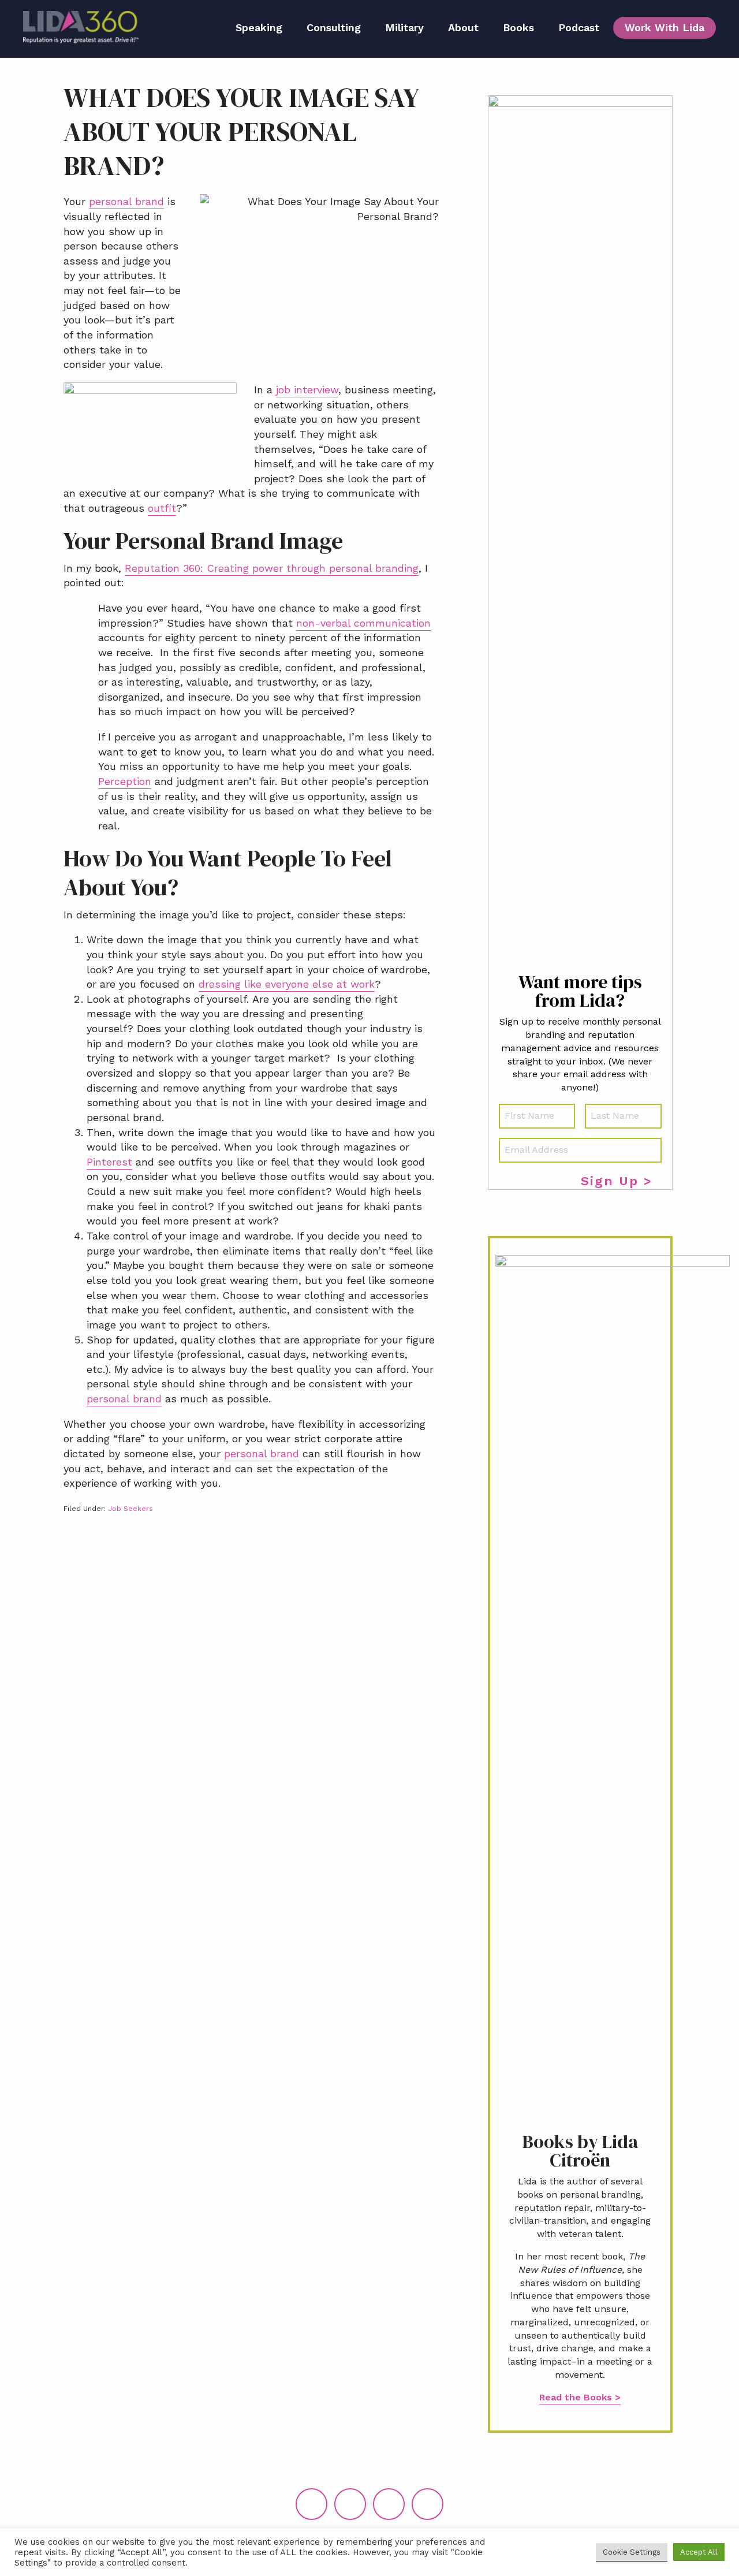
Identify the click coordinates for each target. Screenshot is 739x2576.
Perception (125, 781)
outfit (162, 508)
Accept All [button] (699, 2552)
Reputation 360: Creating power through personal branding (272, 568)
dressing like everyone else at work (287, 984)
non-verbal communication (363, 623)
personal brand (126, 201)
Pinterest (109, 1162)
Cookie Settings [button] (632, 2552)
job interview (307, 390)
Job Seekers (130, 1509)
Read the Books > (580, 2397)
